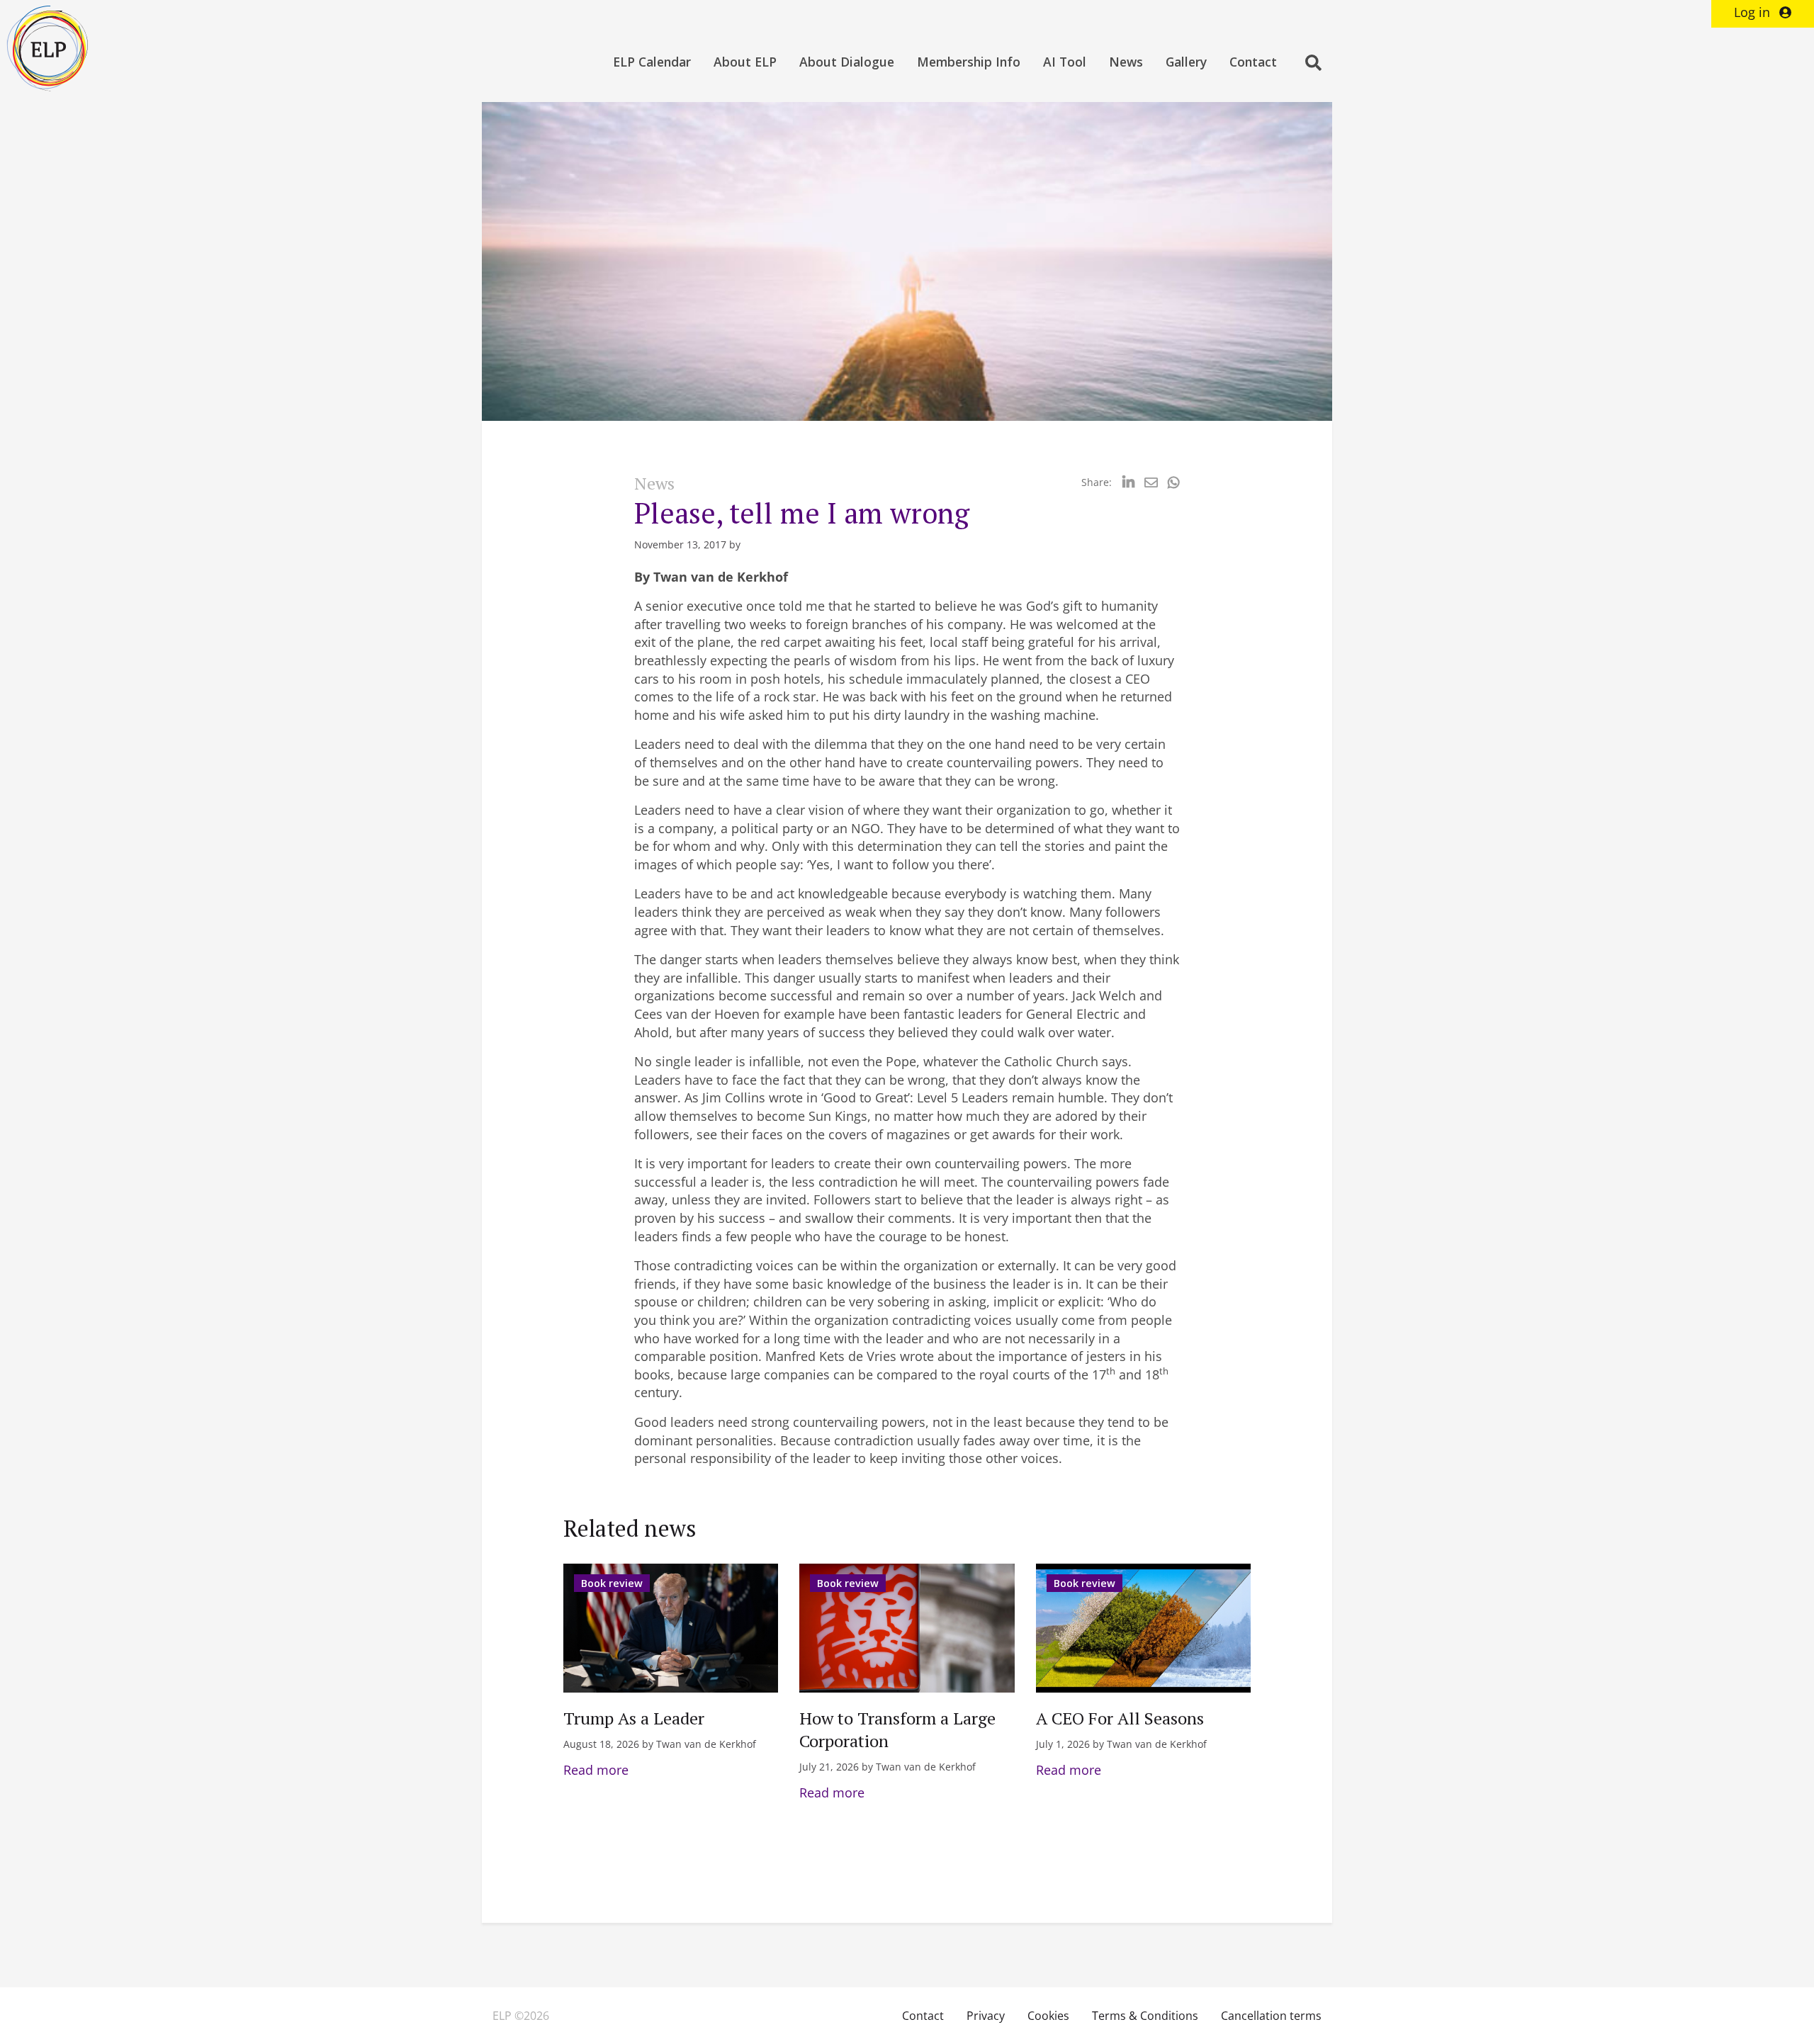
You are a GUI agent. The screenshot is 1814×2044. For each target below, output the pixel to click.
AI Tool (1065, 62)
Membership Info (969, 62)
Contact (1253, 62)
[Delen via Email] (1151, 482)
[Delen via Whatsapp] (1174, 482)
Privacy (986, 2016)
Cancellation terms (1271, 2016)
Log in (1754, 12)
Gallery (1186, 62)
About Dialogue (847, 62)
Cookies (1048, 2016)
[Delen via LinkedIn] (1128, 482)
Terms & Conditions (1145, 2016)
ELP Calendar (652, 62)
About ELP (745, 62)
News (1126, 62)
